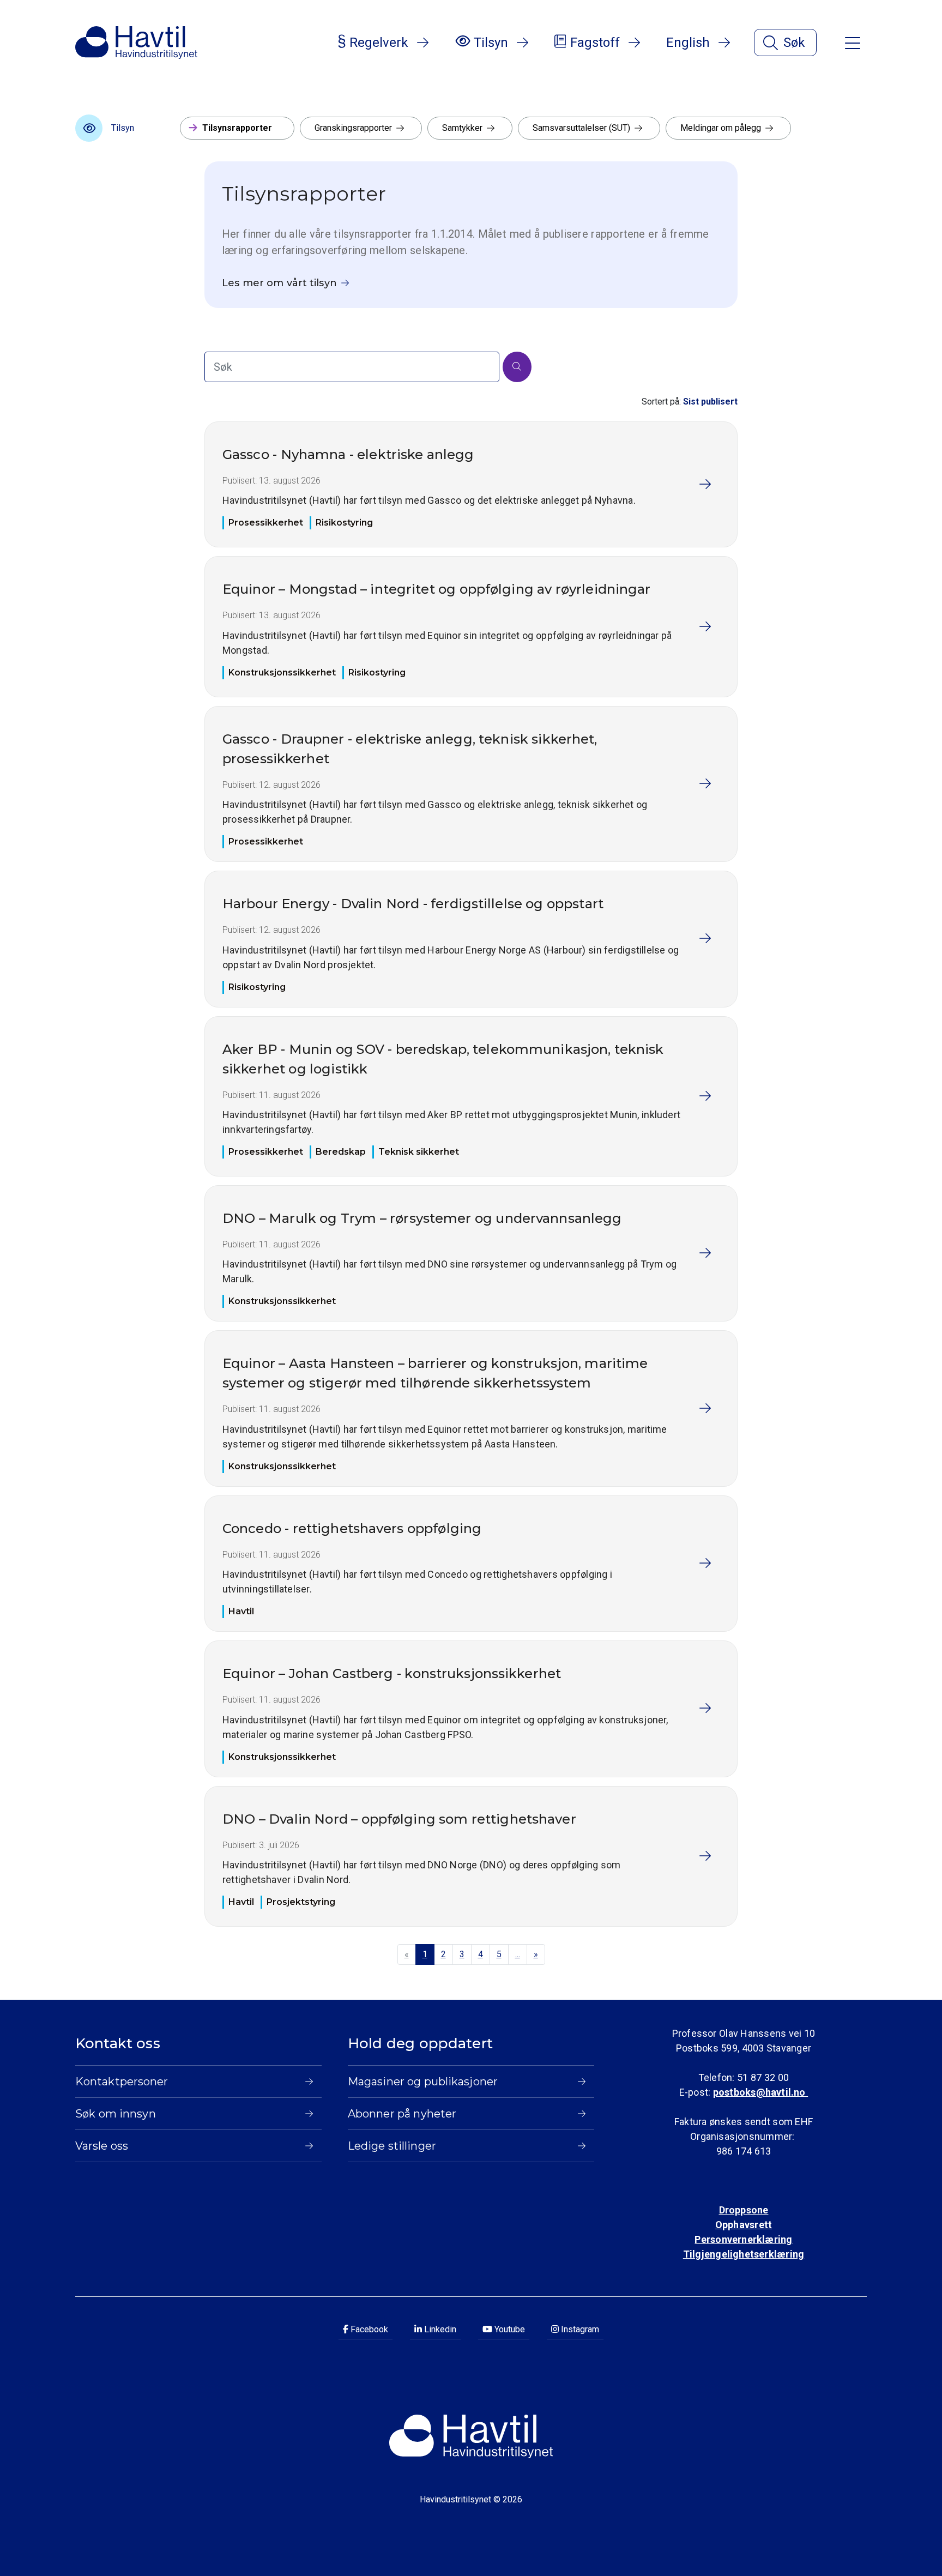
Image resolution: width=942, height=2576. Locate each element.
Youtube (509, 2329)
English (688, 43)
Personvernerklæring (743, 2239)
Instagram (579, 2329)
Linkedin (439, 2329)
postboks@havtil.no (760, 2092)
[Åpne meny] (853, 42)
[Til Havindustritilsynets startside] (136, 43)
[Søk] (517, 367)
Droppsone (744, 2210)
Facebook (368, 2329)
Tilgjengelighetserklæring (744, 2254)
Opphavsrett (744, 2225)
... (518, 1954)
